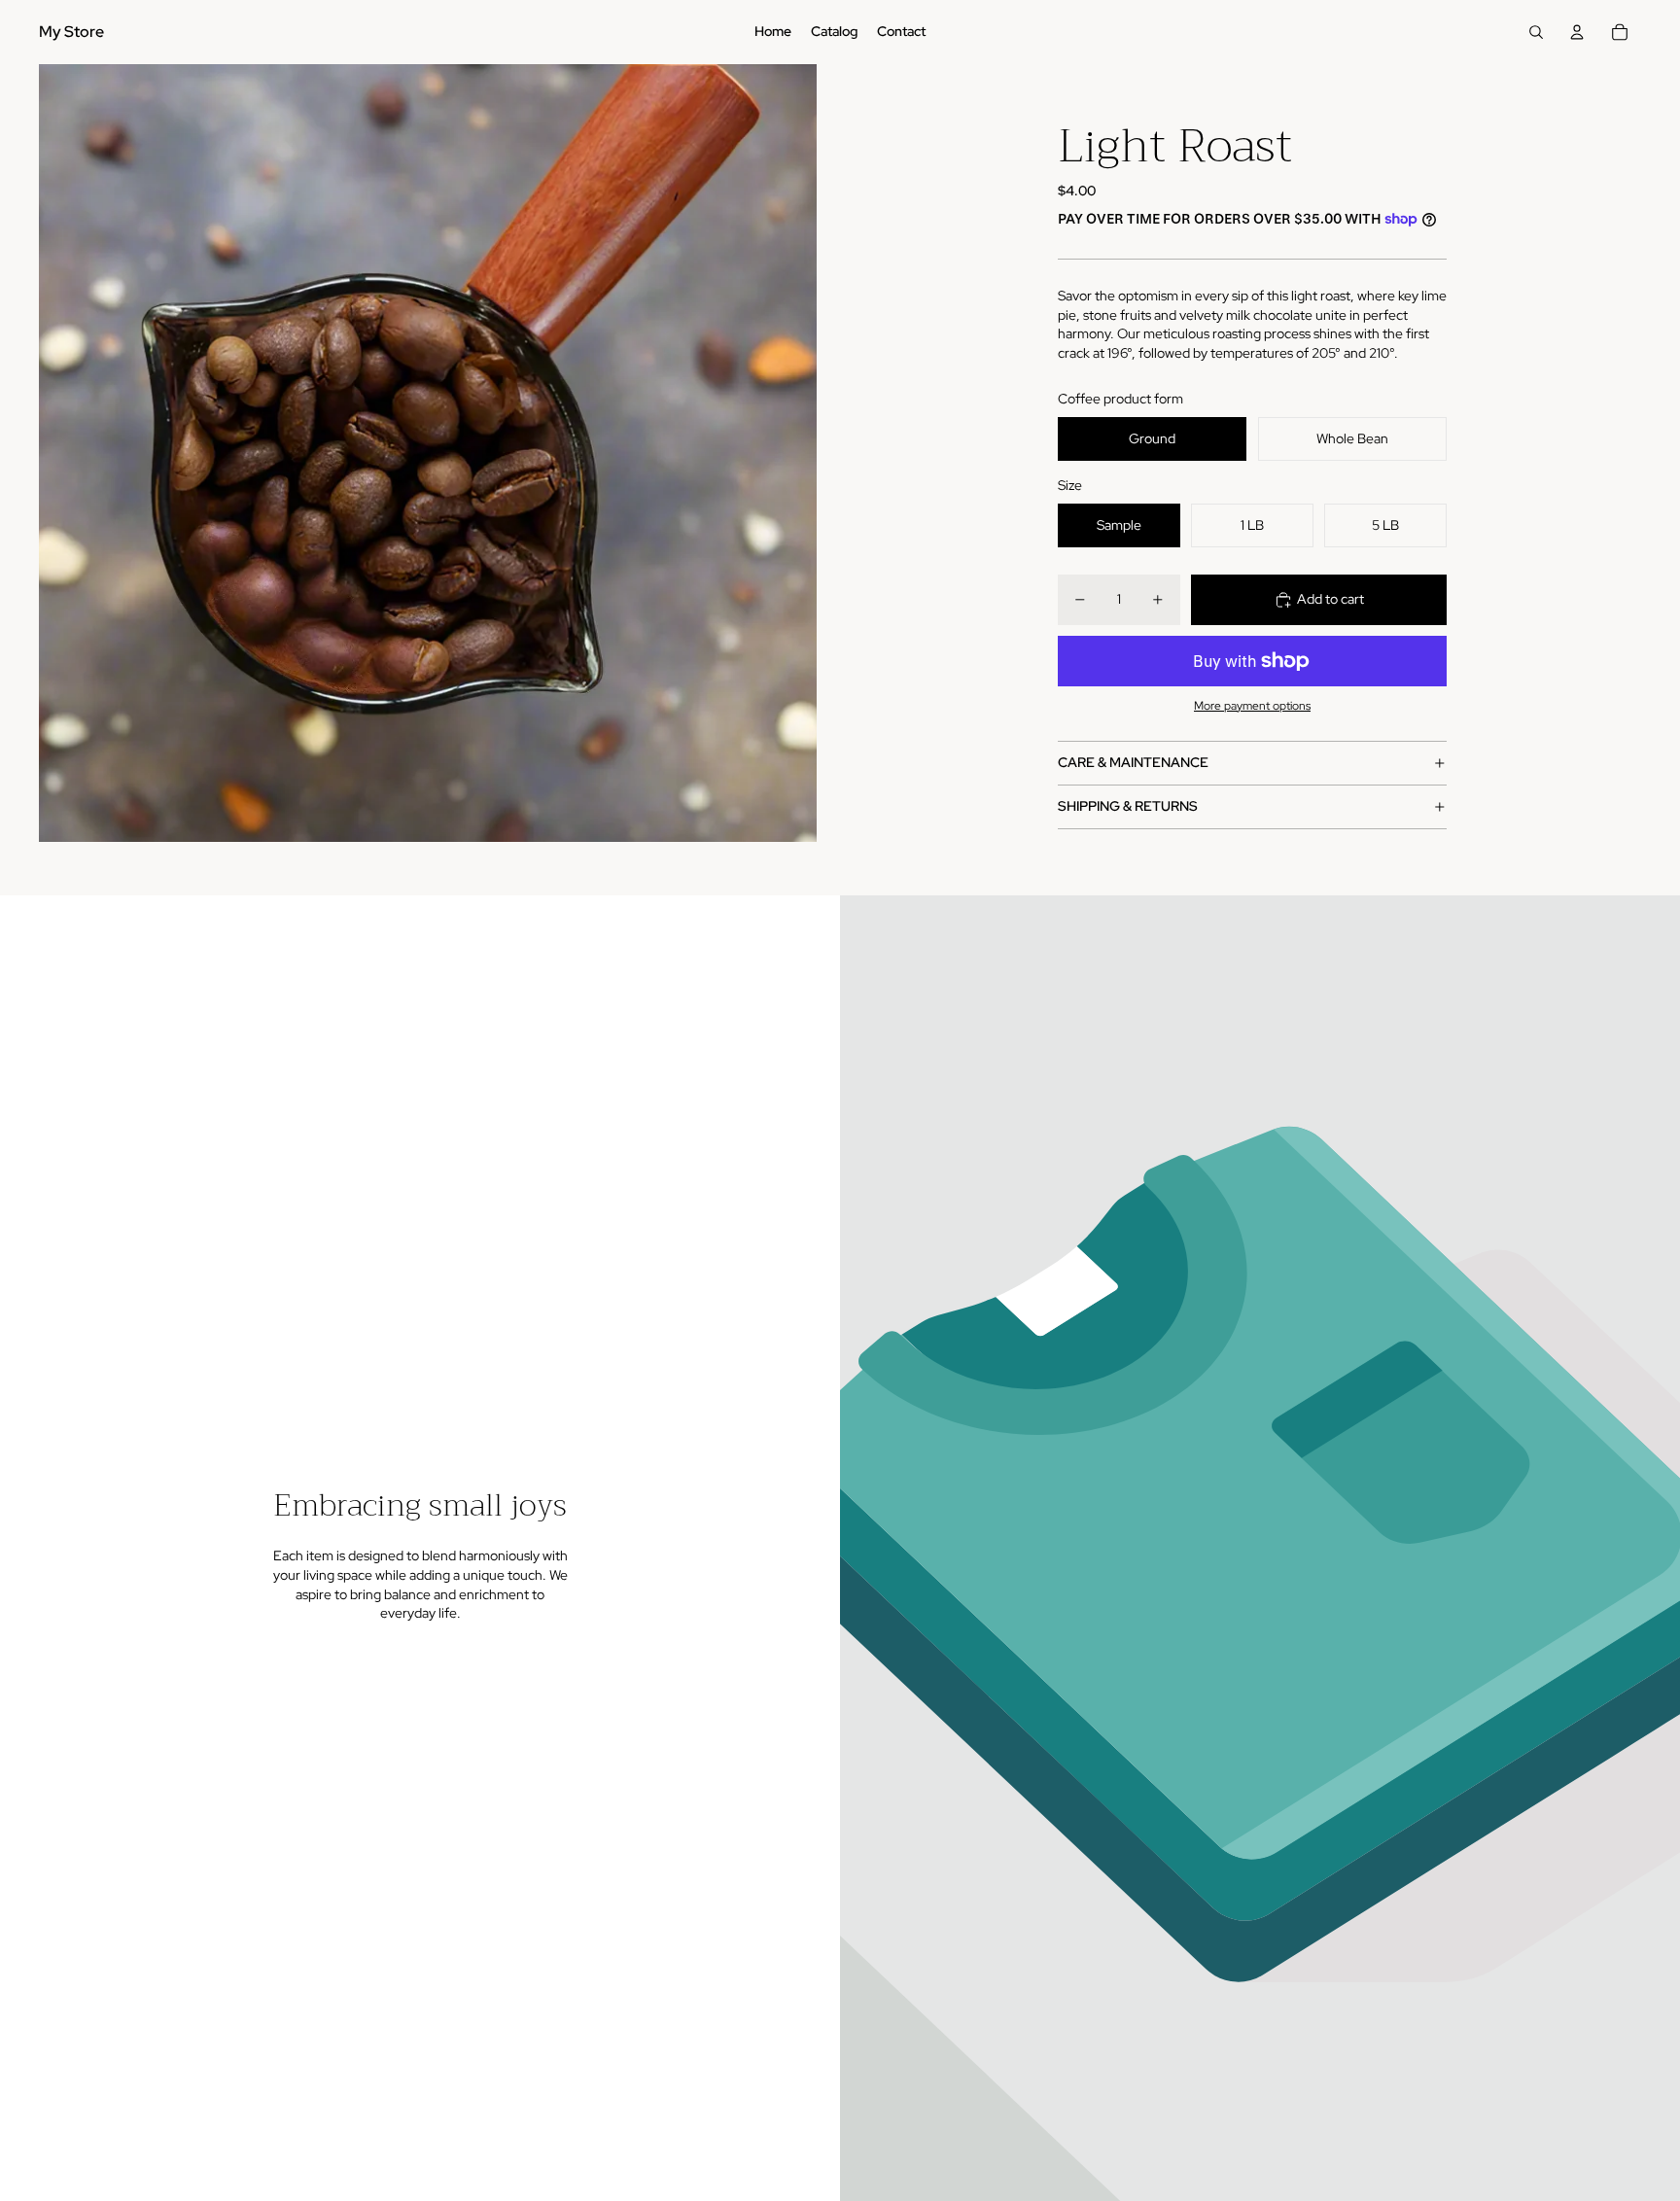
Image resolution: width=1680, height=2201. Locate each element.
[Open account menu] (1577, 32)
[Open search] (1536, 32)
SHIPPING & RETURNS (1128, 806)
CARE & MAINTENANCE (1133, 762)
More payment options (1252, 706)
